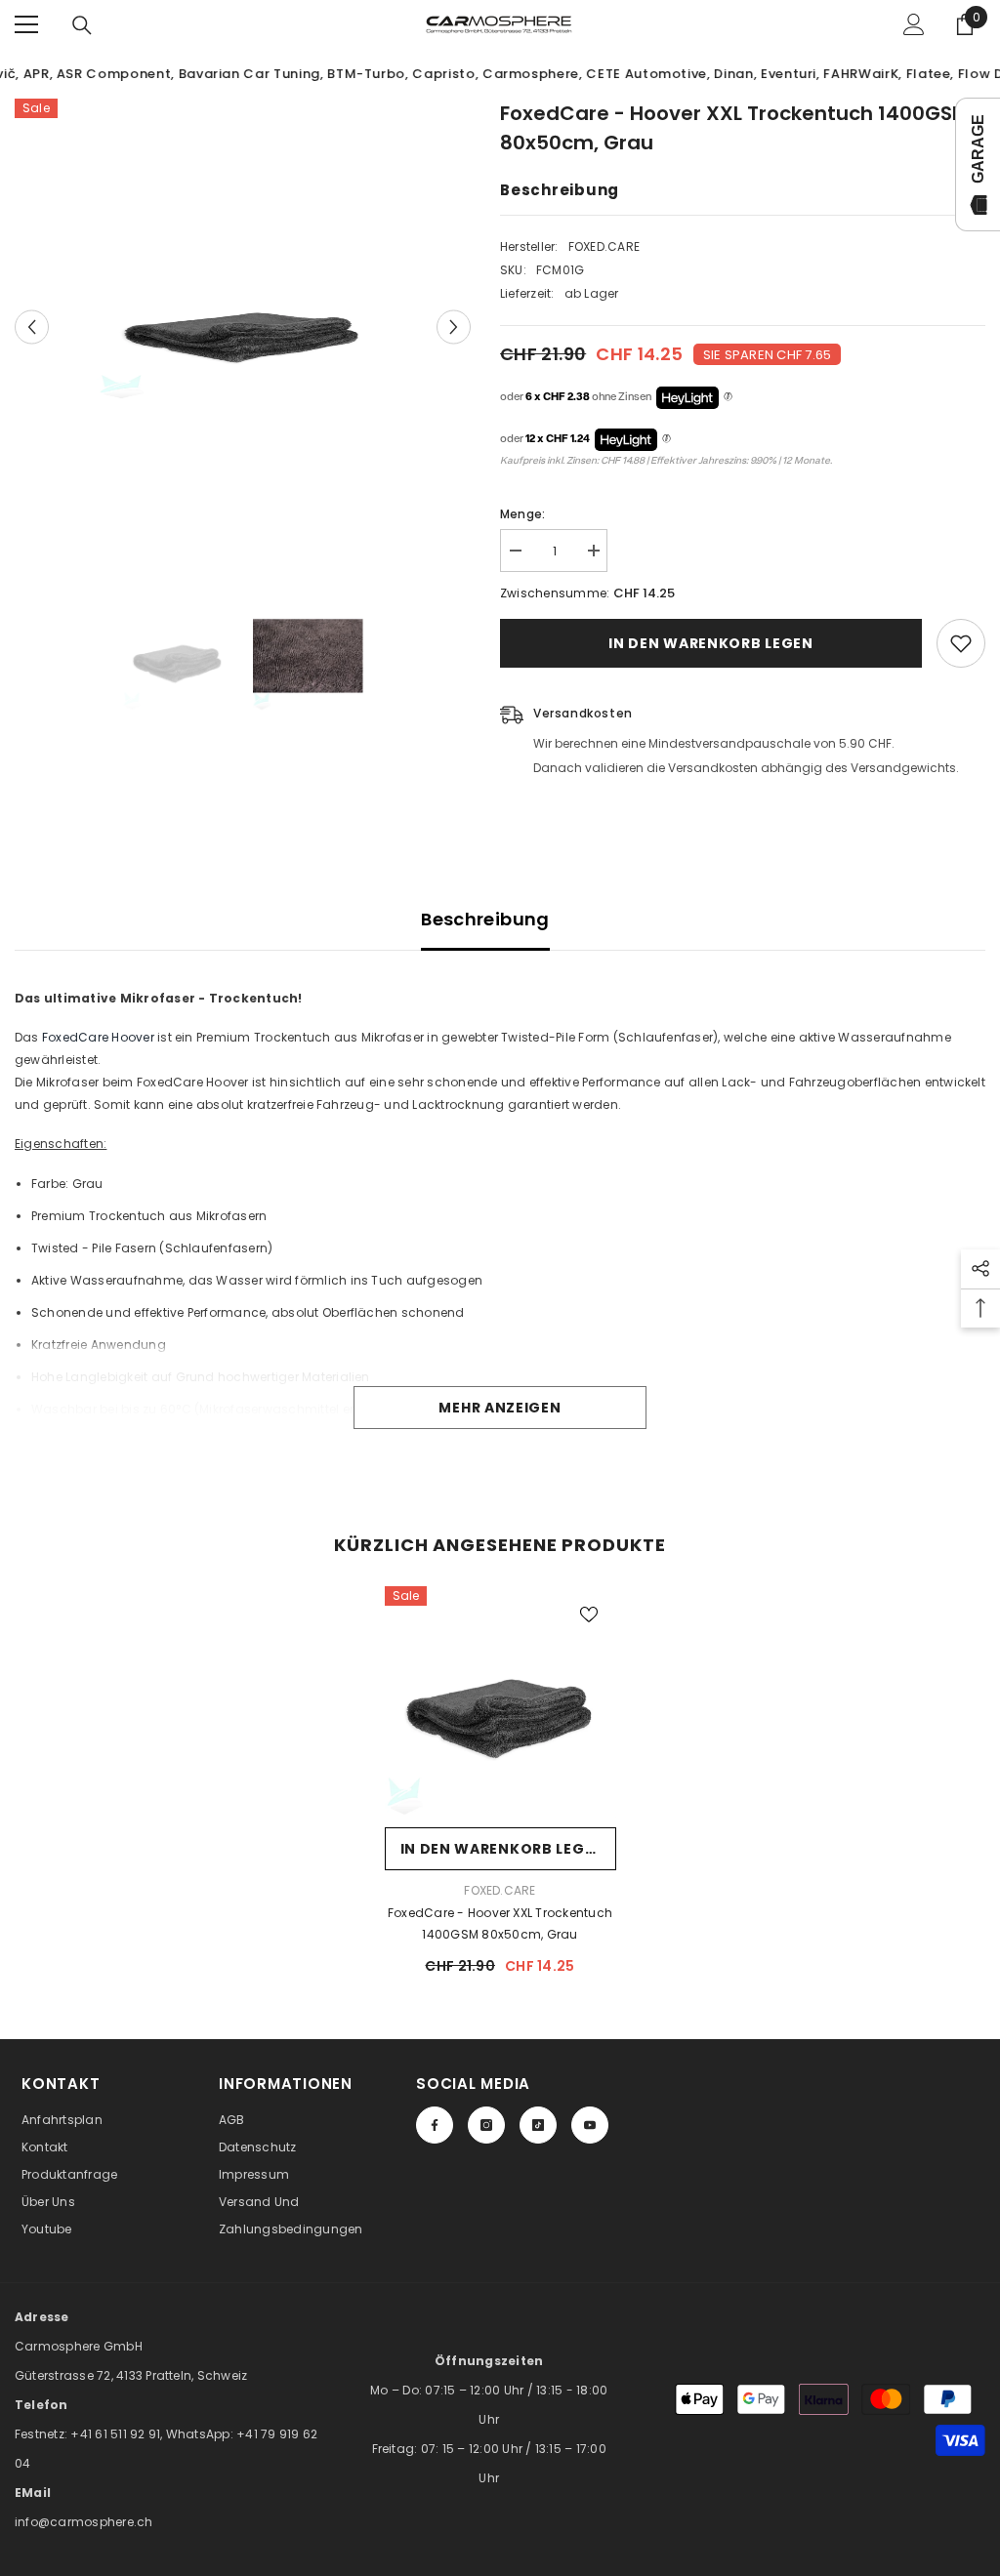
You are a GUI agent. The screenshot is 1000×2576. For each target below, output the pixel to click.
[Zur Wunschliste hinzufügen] (961, 643)
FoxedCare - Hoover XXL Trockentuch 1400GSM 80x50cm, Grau (500, 1923)
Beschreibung (485, 919)
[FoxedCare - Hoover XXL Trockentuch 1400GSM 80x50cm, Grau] (500, 1702)
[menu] (26, 24)
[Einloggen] (914, 24)
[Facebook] (435, 2125)
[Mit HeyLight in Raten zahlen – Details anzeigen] (728, 397)
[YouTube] (590, 2125)
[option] (243, 327)
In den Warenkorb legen (710, 643)
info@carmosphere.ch (84, 2522)
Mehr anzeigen (500, 1408)
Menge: (522, 514)
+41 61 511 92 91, (118, 2434)
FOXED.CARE (604, 246)
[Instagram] (486, 2125)
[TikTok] (538, 2125)
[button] (32, 327)
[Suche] (82, 25)
